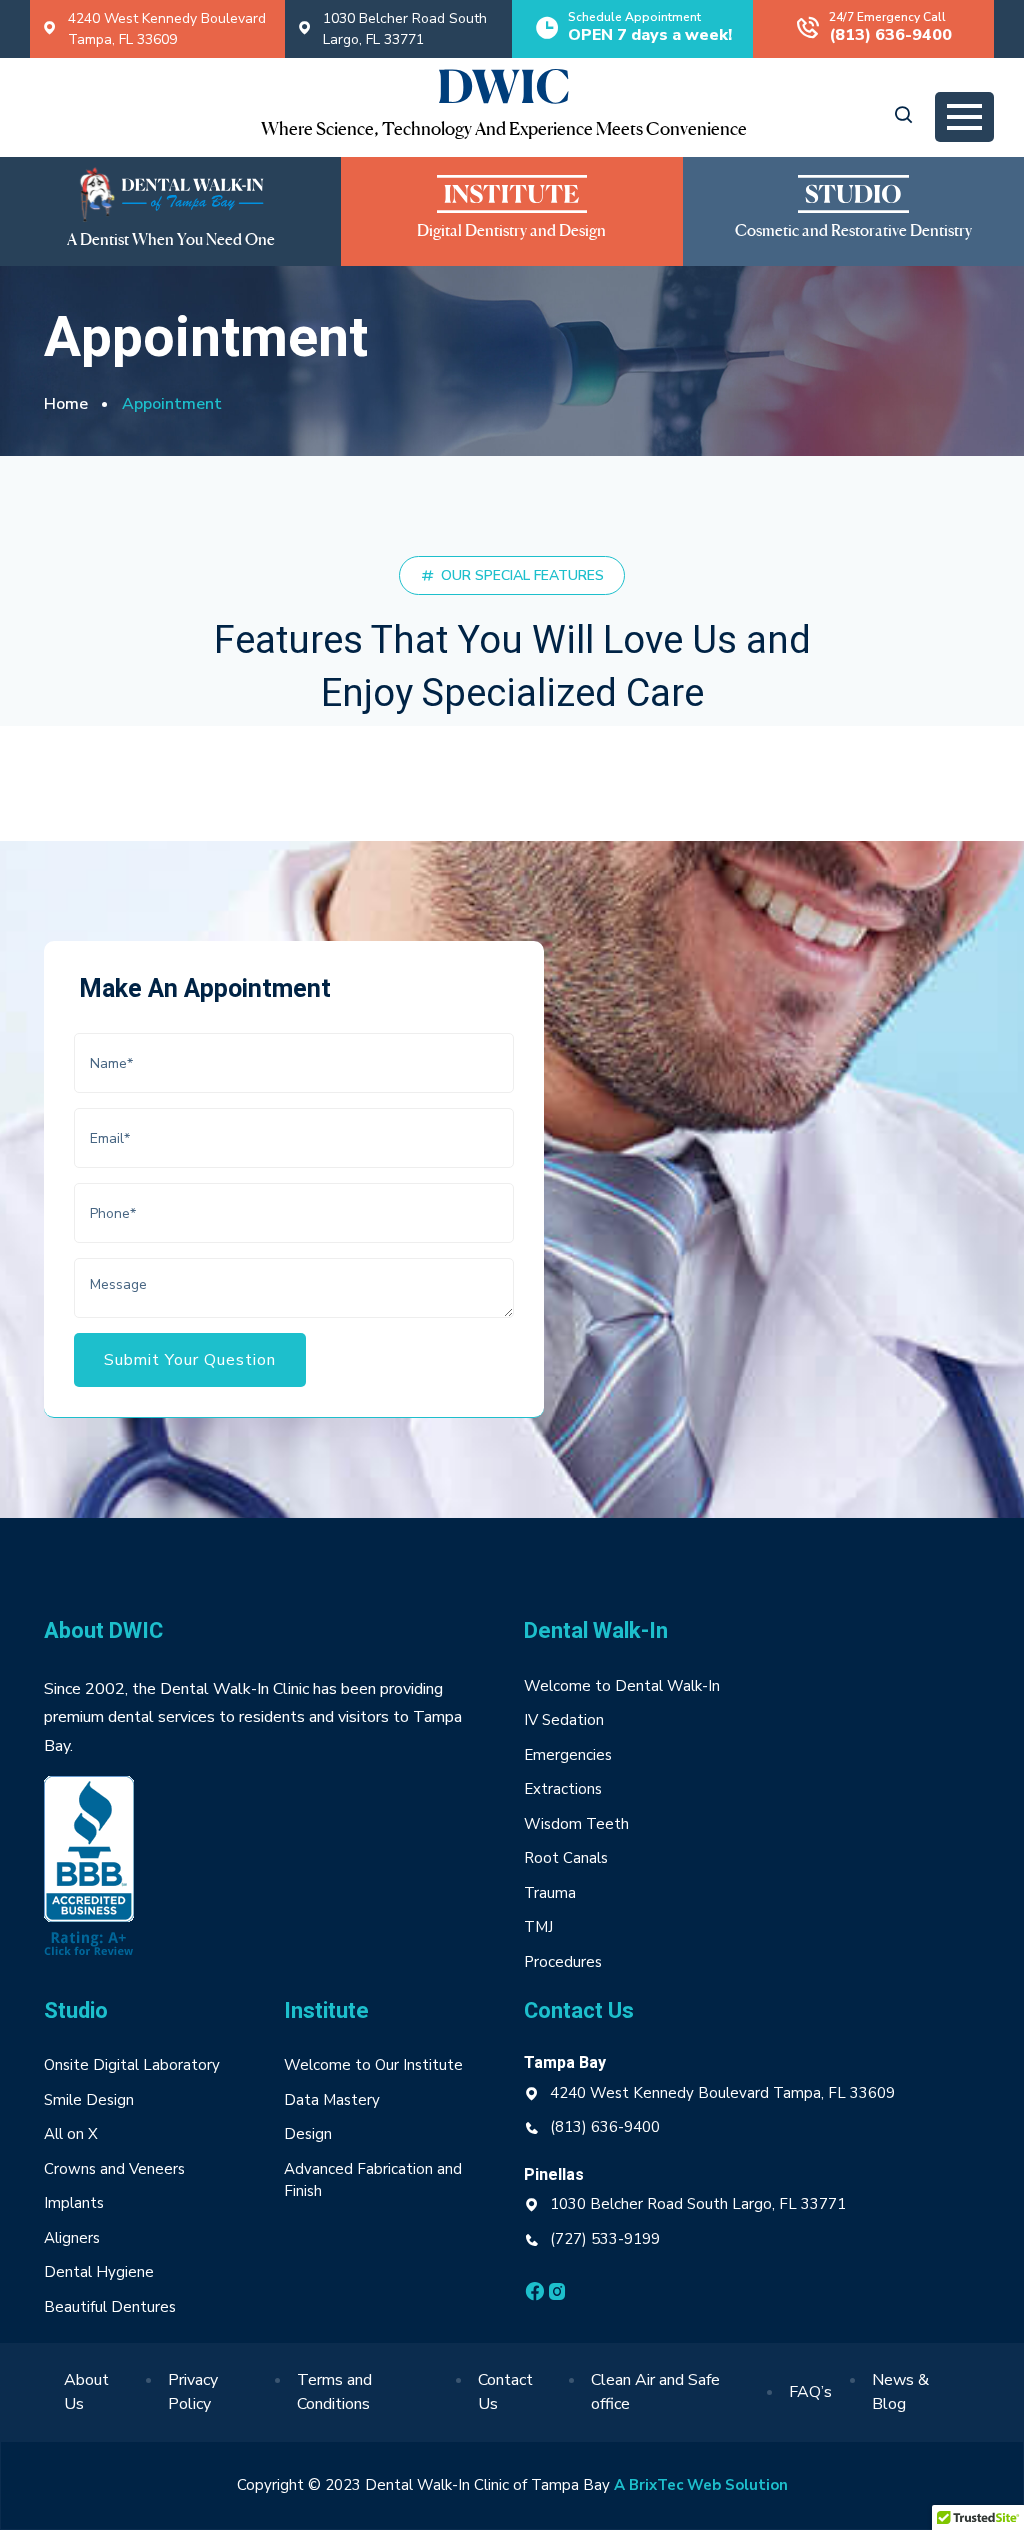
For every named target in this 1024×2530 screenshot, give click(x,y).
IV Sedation (564, 1720)
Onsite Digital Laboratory (132, 2065)
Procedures (563, 1962)
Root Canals (566, 1858)
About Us (86, 2392)
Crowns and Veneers (114, 2169)
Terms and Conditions (334, 2392)
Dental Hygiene (99, 2272)
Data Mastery (332, 2100)
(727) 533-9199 (605, 2239)
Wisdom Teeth (576, 1824)
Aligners (72, 2238)
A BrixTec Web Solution (701, 2485)
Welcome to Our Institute (373, 2065)
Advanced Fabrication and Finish (373, 2180)
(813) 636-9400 (605, 2127)
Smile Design (89, 2100)
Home (66, 404)
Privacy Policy (193, 2392)
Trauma (550, 1893)
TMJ (538, 1927)
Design (310, 2134)
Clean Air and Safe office (655, 2392)
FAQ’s (810, 2392)
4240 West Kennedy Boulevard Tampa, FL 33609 (167, 29)
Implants (74, 2203)
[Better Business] (89, 1870)
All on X (71, 2134)
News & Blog (900, 2392)
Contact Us (505, 2392)
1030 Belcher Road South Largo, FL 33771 (405, 29)
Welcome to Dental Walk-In (622, 1686)
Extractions (563, 1789)
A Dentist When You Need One (171, 241)
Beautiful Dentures (110, 2307)
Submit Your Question (190, 1360)
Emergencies (568, 1755)
